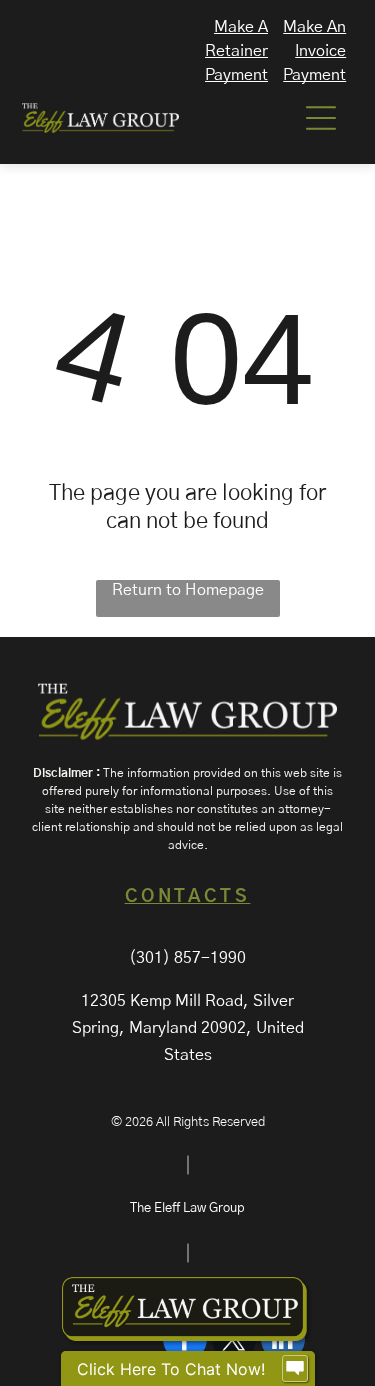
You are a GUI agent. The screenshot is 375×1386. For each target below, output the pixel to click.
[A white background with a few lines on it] (249, 129)
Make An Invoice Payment (314, 51)
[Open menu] (321, 118)
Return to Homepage (188, 590)
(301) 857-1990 (187, 958)
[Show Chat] (295, 1369)
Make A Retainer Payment (236, 51)
